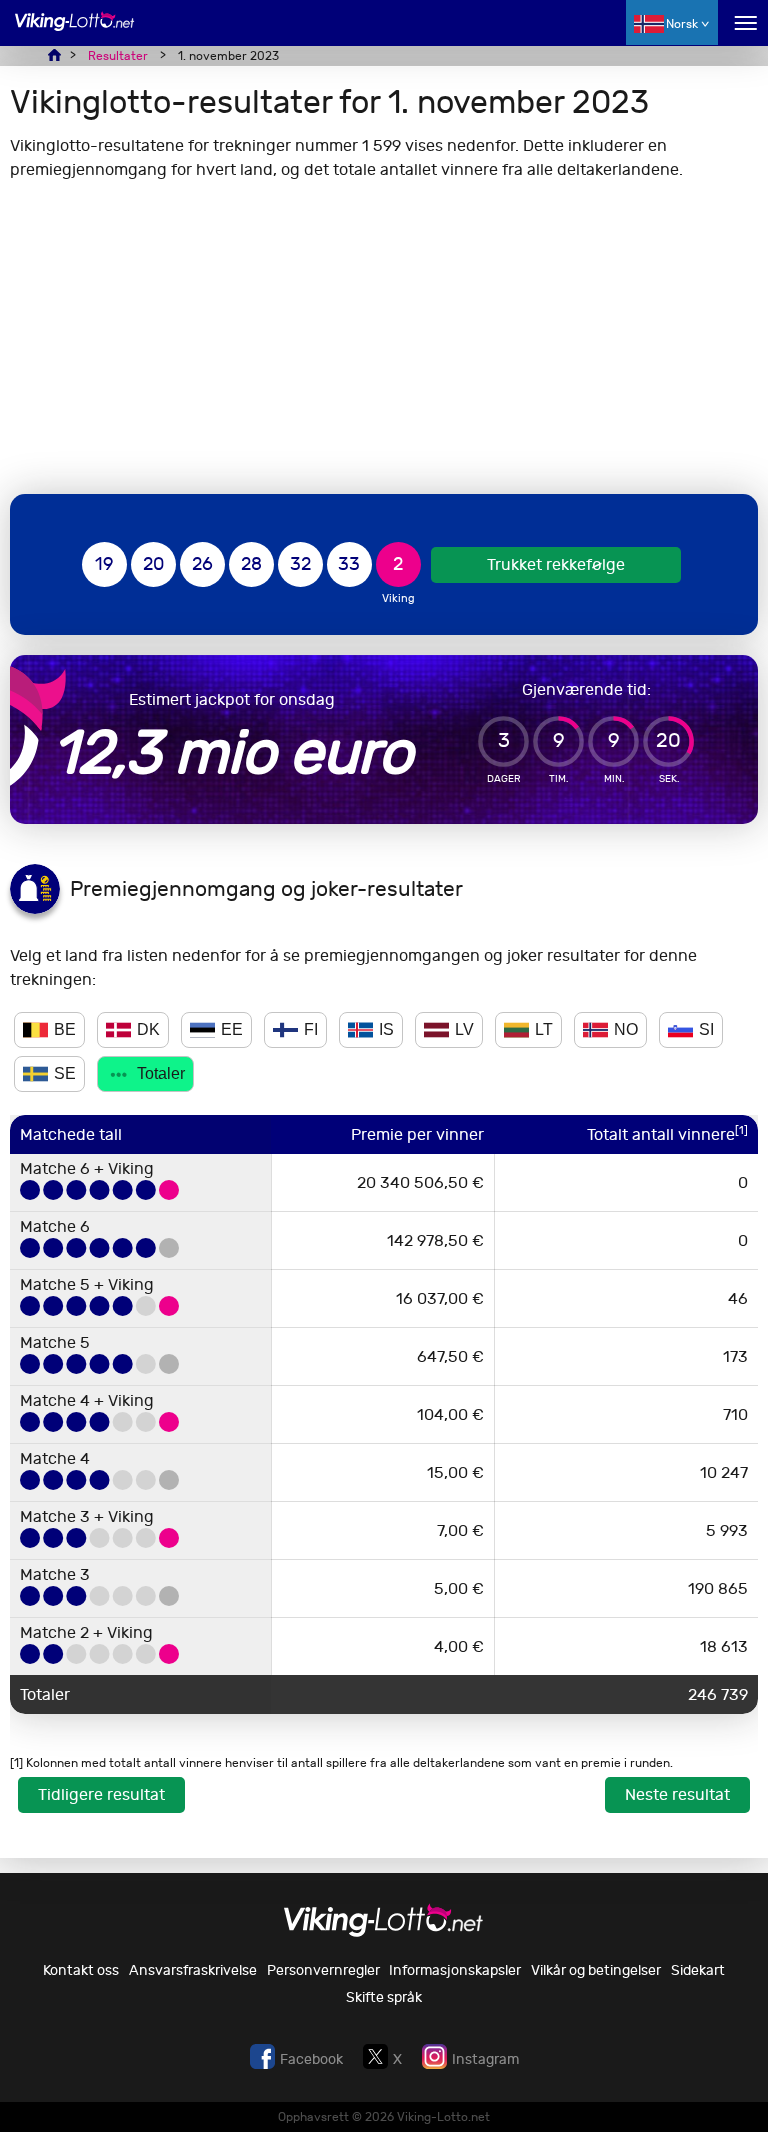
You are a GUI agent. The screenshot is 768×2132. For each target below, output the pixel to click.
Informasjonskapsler (455, 1970)
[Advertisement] (384, 338)
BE (65, 1029)
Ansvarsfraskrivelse (193, 1970)
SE (65, 1073)
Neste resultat (677, 1794)
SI (706, 1029)
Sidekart (698, 1970)
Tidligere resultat (101, 1794)
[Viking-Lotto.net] (75, 31)
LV (464, 1029)
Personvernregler (323, 1970)
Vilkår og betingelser (596, 1970)
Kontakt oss (81, 1970)
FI (311, 1029)
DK (148, 1029)
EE (232, 1029)
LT (544, 1029)
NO (626, 1029)
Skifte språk (384, 1997)
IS (386, 1029)
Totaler (161, 1073)
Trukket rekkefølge (556, 564)
